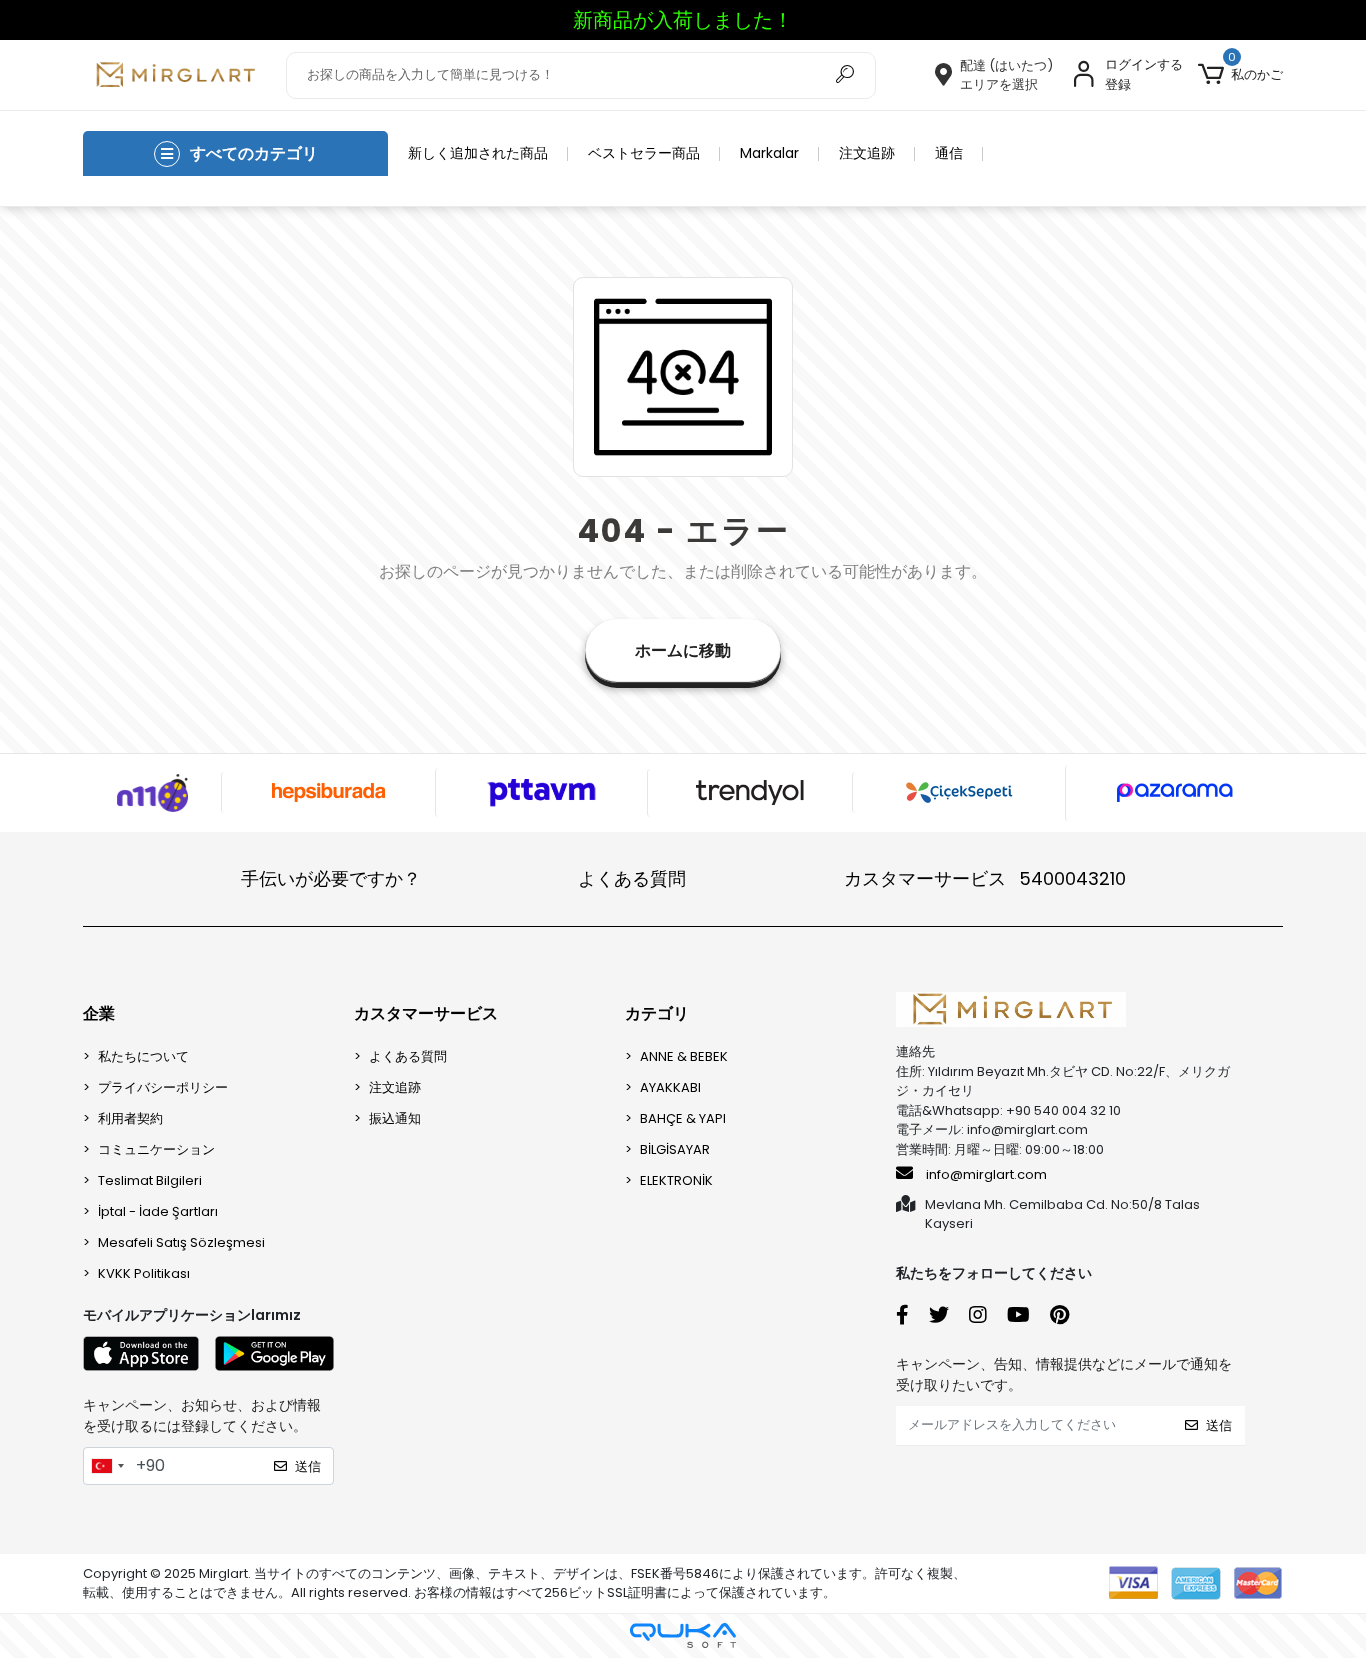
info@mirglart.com (986, 1174)
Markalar (769, 153)
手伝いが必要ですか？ (331, 878)
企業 (99, 1013)
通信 (949, 153)
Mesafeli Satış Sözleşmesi (181, 1242)
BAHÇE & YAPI (683, 1118)
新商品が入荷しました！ (683, 20)
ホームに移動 (683, 650)
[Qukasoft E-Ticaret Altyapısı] (683, 1635)
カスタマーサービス (985, 878)
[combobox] (107, 1466)
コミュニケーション (156, 1149)
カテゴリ (657, 1013)
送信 (308, 1466)
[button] (1240, 75)
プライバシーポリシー (163, 1087)
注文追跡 (867, 153)
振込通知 (395, 1118)
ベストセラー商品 (644, 153)
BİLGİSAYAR (675, 1149)
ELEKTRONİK (676, 1180)
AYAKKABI (670, 1087)
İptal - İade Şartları (158, 1211)
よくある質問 (632, 878)
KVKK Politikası (144, 1273)
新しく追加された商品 (478, 153)
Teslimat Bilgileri (150, 1180)
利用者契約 (130, 1118)
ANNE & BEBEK (684, 1056)
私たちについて (143, 1056)
